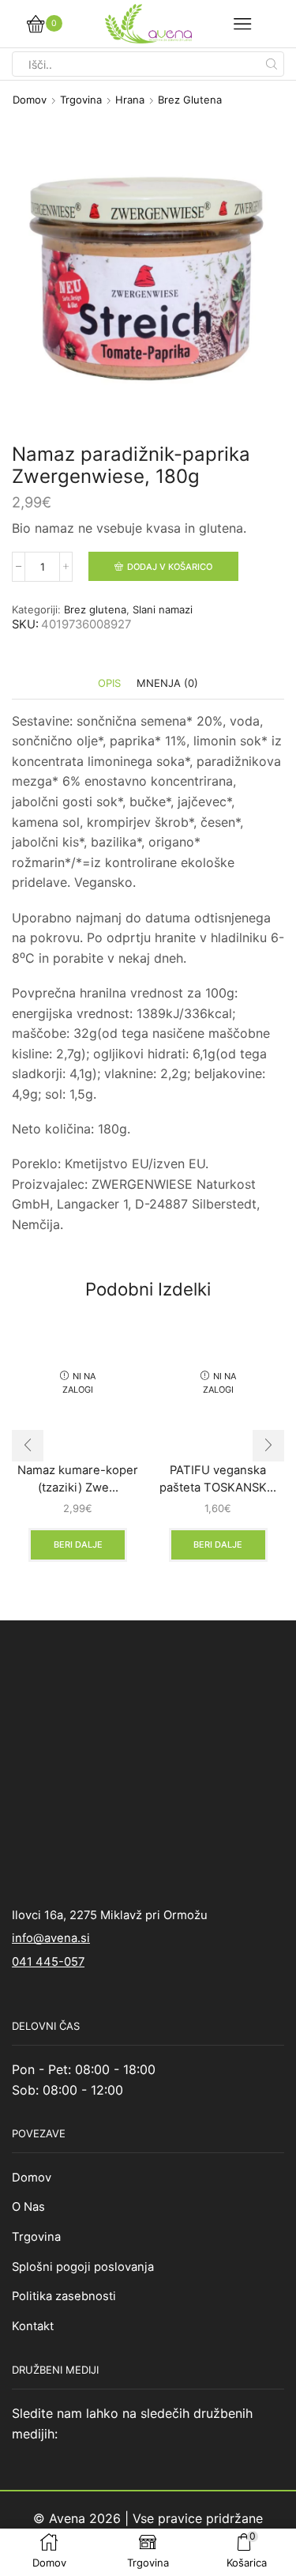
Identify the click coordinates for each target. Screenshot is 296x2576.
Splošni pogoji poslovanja (83, 2267)
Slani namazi (163, 609)
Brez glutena (190, 100)
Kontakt (33, 2326)
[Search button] (272, 64)
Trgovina (81, 100)
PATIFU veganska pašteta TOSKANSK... (218, 1479)
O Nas (28, 2207)
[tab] (109, 683)
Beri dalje (78, 1544)
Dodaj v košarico (170, 567)
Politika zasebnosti (64, 2296)
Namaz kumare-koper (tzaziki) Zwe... (78, 1479)
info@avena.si (51, 1938)
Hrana (130, 100)
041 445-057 (48, 1962)
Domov (30, 100)
